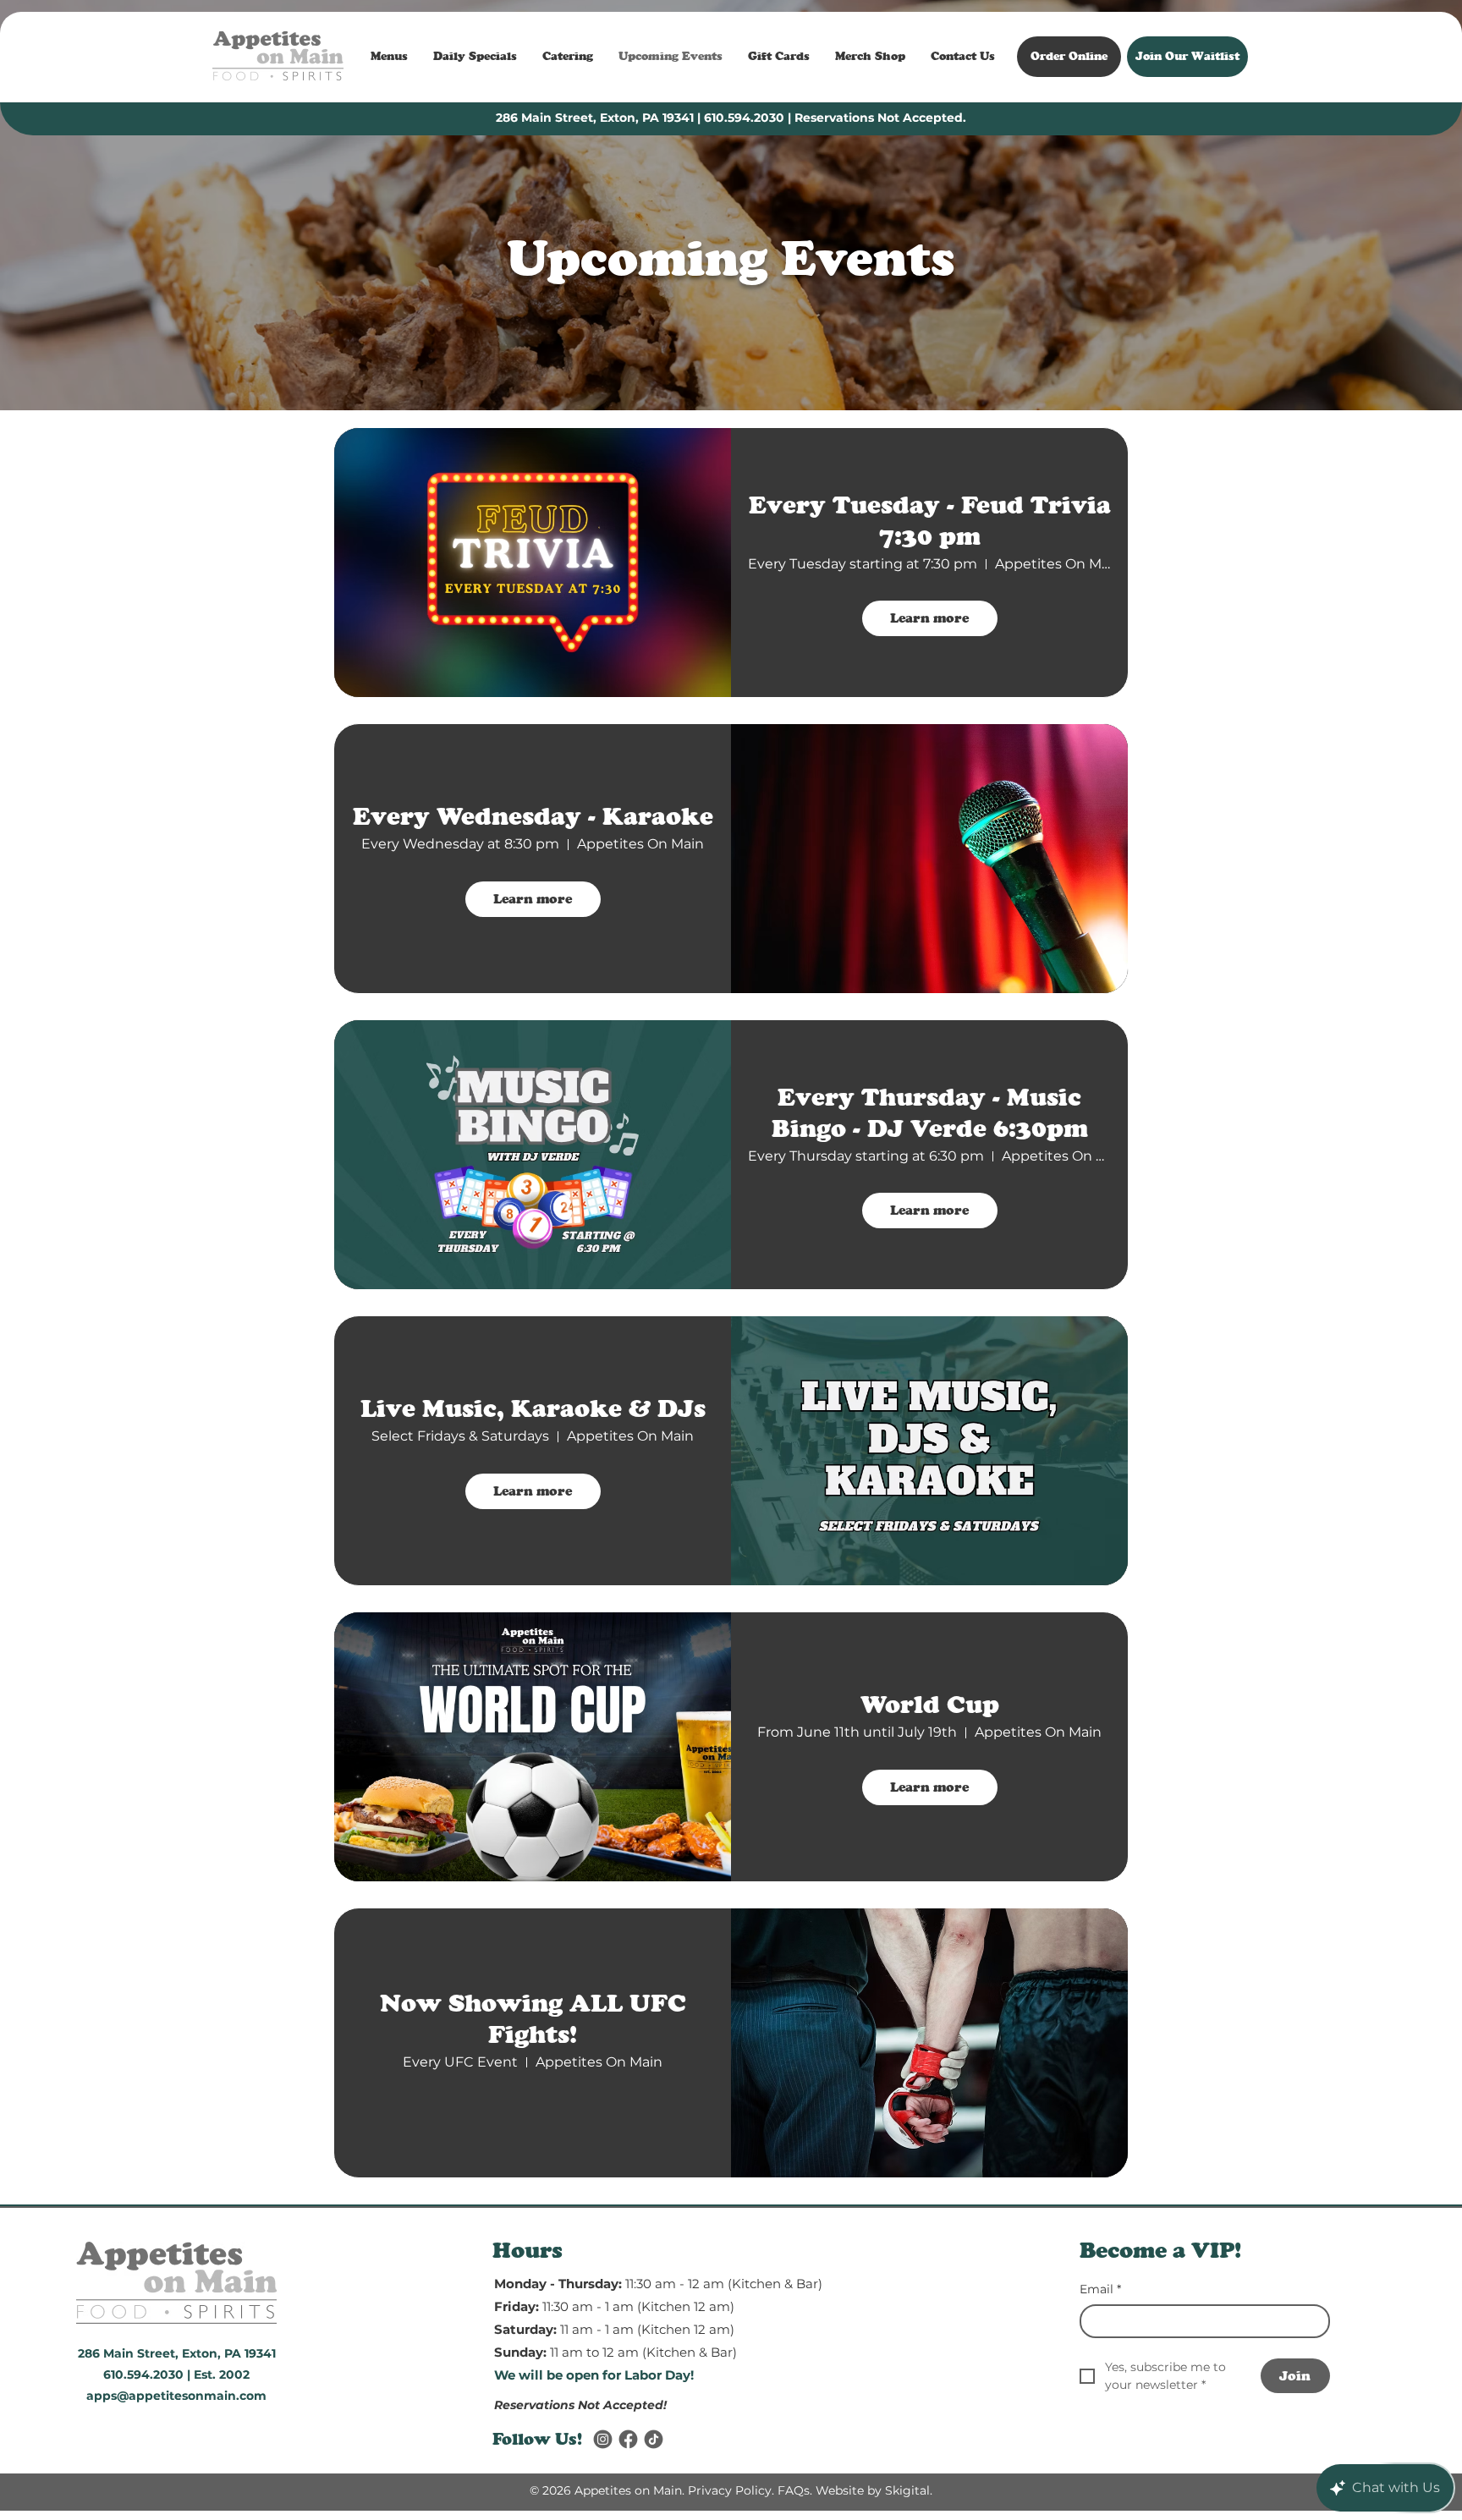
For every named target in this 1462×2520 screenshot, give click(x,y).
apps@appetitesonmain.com (176, 2396)
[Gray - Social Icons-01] (628, 2439)
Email (1100, 2289)
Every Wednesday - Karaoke (533, 816)
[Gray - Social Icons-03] (654, 2439)
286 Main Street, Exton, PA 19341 (595, 118)
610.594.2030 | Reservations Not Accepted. (835, 118)
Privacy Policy (730, 2490)
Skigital (907, 2490)
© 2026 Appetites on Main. (607, 2490)
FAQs (794, 2490)
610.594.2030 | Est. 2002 (176, 2375)
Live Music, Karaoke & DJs (533, 1408)
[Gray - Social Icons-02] (603, 2439)
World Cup (930, 1704)
